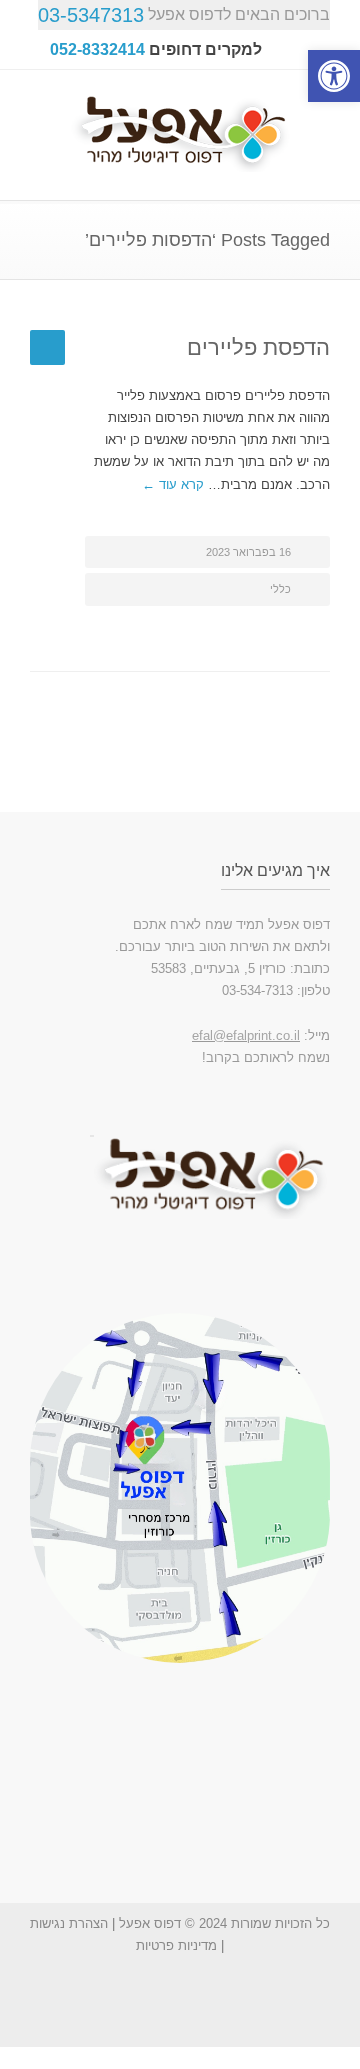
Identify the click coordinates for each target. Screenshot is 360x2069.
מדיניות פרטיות (176, 1945)
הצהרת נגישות (69, 1923)
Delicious (175, 2007)
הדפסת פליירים (258, 347)
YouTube (215, 2007)
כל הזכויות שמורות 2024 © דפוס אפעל (224, 1923)
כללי (280, 589)
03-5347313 (91, 15)
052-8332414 (97, 49)
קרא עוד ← (173, 484)
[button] (334, 76)
